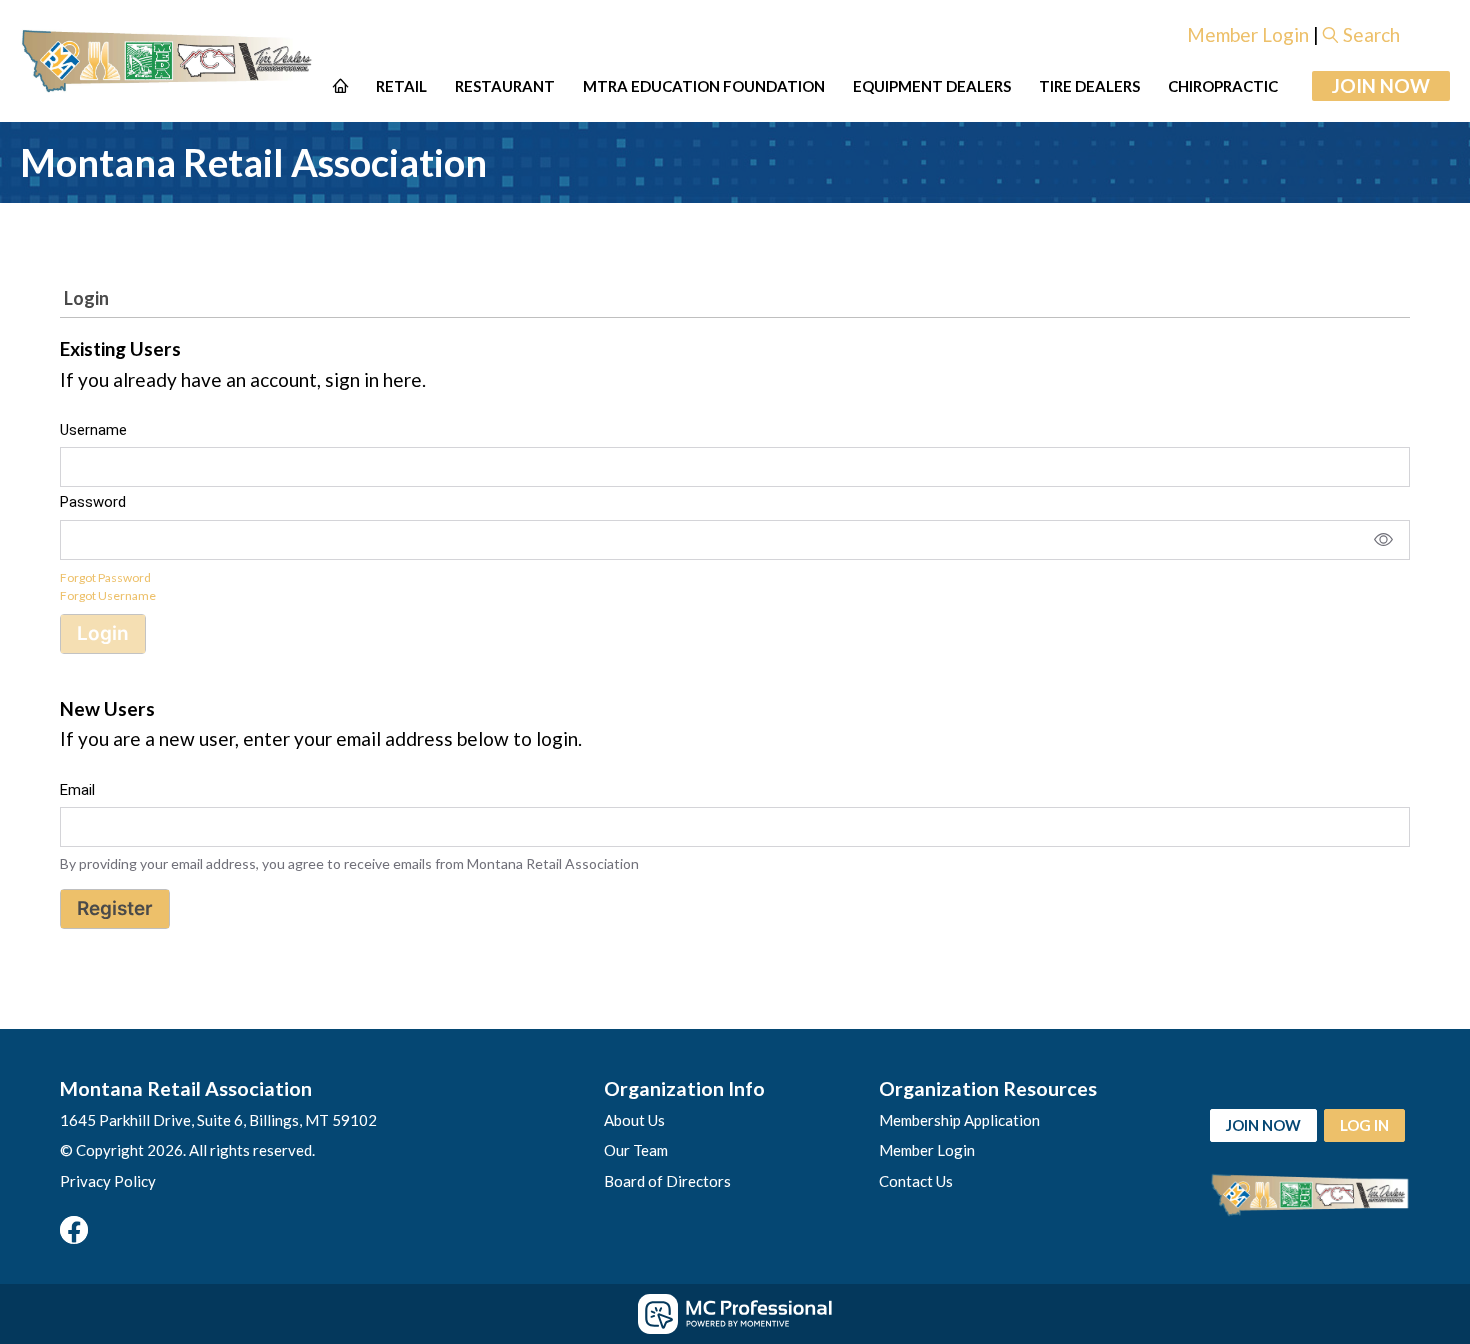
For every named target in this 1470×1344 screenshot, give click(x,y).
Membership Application (959, 1120)
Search (1371, 34)
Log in (1364, 1125)
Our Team (636, 1150)
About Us (634, 1120)
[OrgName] (169, 61)
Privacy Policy (108, 1181)
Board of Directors (667, 1181)
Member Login (1248, 34)
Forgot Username (108, 595)
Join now (1263, 1125)
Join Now (1381, 85)
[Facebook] (74, 1230)
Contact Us (916, 1181)
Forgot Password (105, 577)
